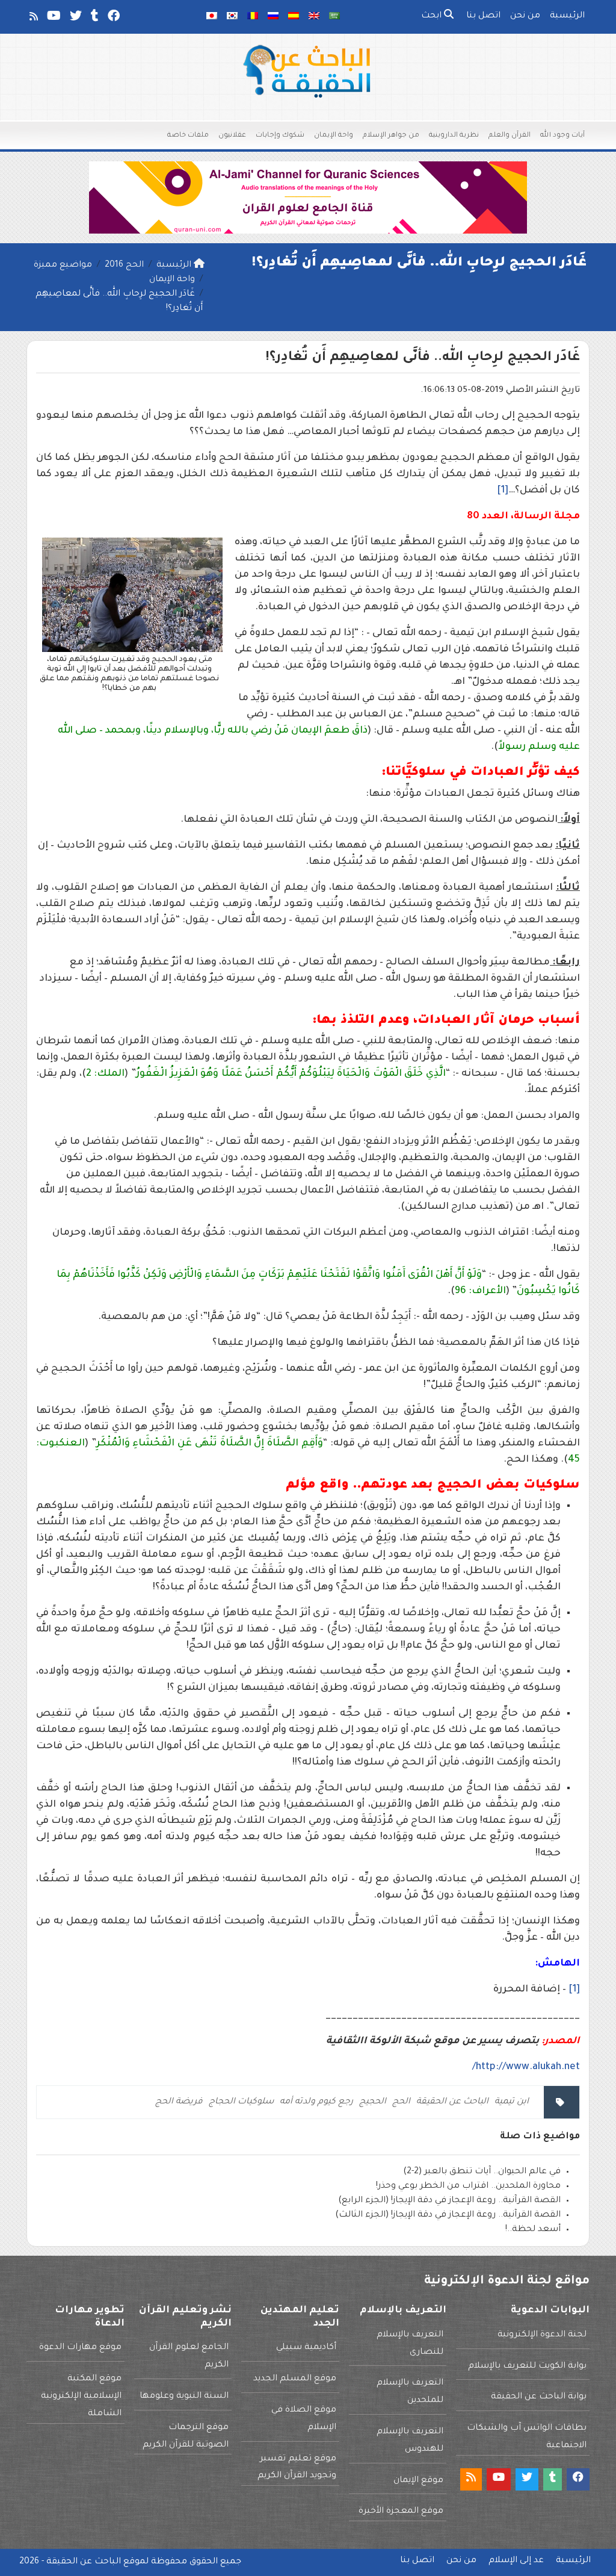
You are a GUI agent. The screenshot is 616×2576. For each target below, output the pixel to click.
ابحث (433, 16)
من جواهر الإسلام (391, 136)
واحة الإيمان (334, 136)
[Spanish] (294, 17)
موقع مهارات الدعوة (80, 2348)
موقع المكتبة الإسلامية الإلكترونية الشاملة (81, 2397)
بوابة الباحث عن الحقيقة (539, 2397)
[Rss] (33, 19)
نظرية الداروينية (454, 136)
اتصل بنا (483, 16)
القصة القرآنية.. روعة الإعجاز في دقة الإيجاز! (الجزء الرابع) (449, 2201)
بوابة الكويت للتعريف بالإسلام (527, 2367)
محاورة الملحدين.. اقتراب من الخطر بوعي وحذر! (468, 2186)
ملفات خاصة (188, 136)
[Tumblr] (94, 19)
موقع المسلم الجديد (295, 2379)
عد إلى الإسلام (516, 2561)
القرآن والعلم (510, 136)
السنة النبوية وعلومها (184, 2397)
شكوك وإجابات (280, 136)
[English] (314, 17)
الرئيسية (567, 16)
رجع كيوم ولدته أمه (316, 2102)
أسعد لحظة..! (533, 2230)
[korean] (232, 17)
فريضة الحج (179, 2102)
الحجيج (373, 2102)
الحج (401, 2102)
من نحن (525, 16)
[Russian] (273, 17)
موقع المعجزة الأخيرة (401, 2512)
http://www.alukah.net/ (526, 2067)
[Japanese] (212, 17)
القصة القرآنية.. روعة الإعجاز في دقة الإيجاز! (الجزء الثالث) (448, 2215)
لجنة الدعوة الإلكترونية (542, 2335)
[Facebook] (113, 19)
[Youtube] (53, 19)
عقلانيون (232, 136)
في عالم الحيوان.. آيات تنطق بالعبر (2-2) (482, 2172)
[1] (503, 491)
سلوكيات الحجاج (241, 2102)
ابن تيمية (512, 2102)
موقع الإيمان (418, 2481)
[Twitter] (75, 19)
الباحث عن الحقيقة (452, 2102)
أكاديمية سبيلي (306, 2348)
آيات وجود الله (562, 136)
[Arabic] (334, 17)
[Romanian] (253, 17)
